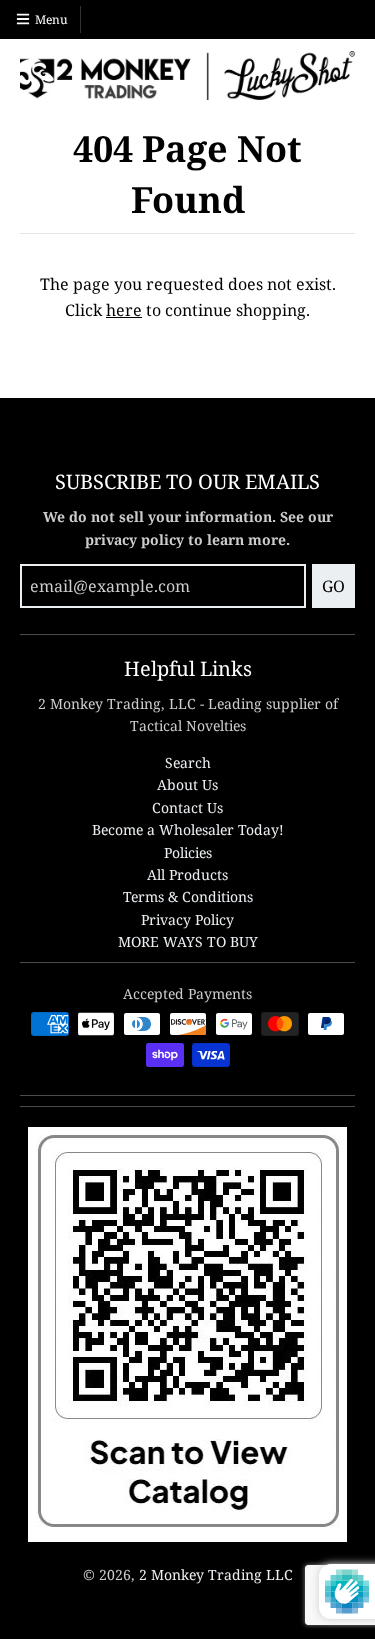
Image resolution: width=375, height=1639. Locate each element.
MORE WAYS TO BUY (188, 941)
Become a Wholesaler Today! (188, 829)
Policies (188, 852)
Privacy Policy (187, 919)
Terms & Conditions (188, 896)
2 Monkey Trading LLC (216, 1574)
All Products (187, 874)
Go (333, 586)
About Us (187, 784)
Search (188, 762)
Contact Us (187, 807)
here (124, 310)
